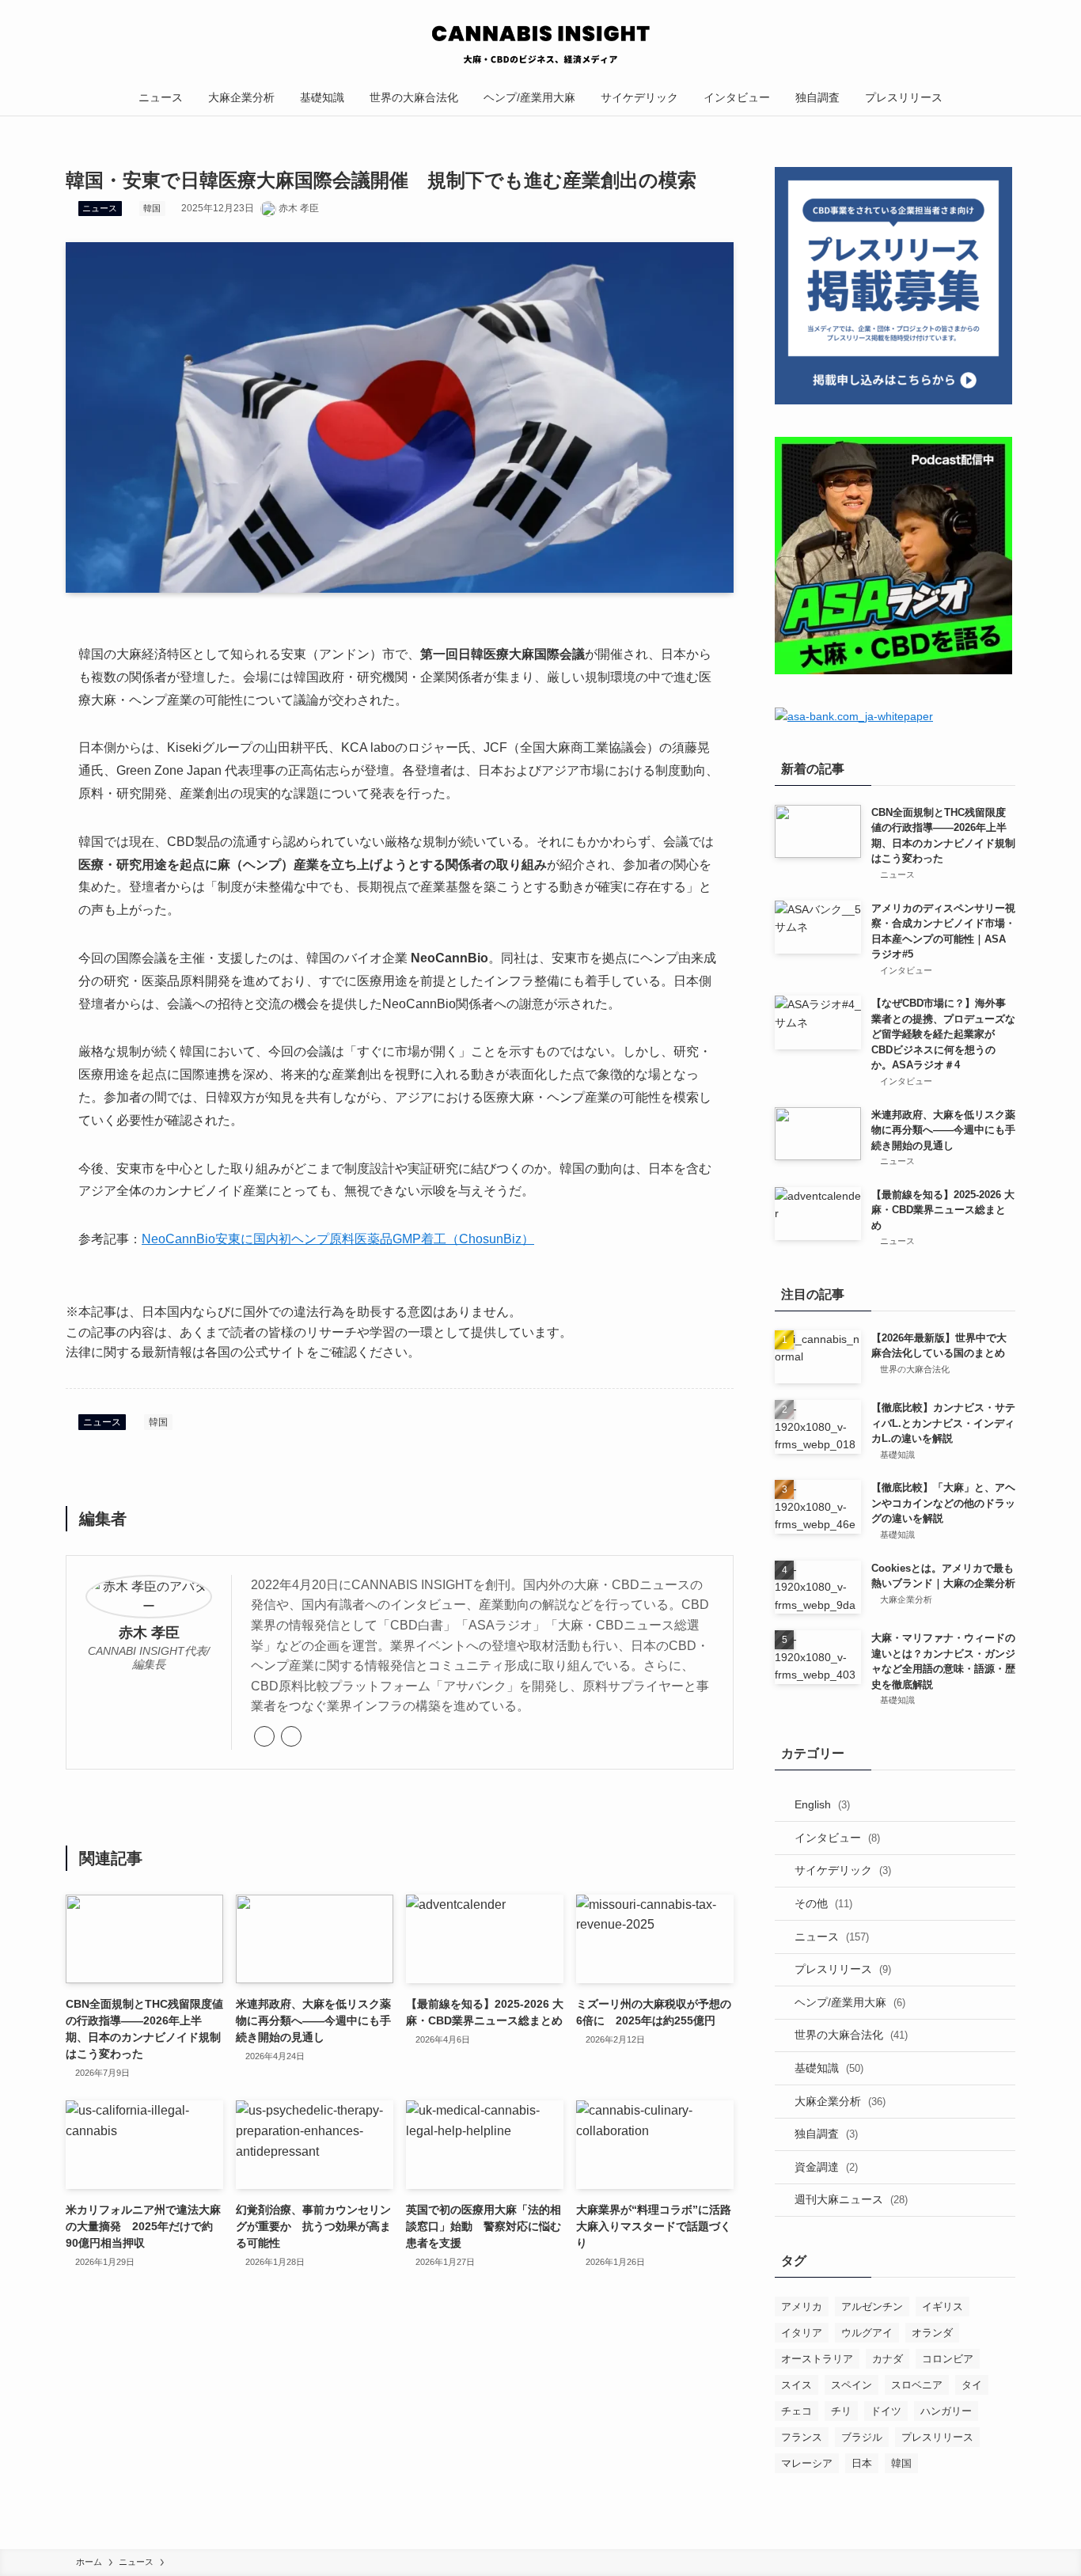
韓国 (152, 208)
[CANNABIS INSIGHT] (540, 43)
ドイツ (886, 2411)
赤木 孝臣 (149, 1633)
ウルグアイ (867, 2333)
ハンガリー (946, 2411)
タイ (972, 2385)
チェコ (797, 2411)
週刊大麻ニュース (851, 2199)
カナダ (888, 2359)
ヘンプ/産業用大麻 (850, 2002)
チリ (841, 2411)
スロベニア (917, 2385)
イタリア (802, 2333)
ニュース (100, 208)
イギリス (943, 2307)
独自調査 (826, 2134)
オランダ (932, 2333)
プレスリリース (843, 1969)
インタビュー (837, 1838)
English (822, 1804)
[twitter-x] (291, 1736)
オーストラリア (817, 2359)
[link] (264, 1736)
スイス (797, 2385)
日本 (862, 2463)
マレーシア (807, 2463)
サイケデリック (843, 1870)
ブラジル (862, 2437)
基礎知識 (829, 2068)
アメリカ (802, 2307)
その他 (823, 1903)
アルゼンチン (872, 2307)
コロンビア (948, 2359)
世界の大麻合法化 (851, 2035)
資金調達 (826, 2167)
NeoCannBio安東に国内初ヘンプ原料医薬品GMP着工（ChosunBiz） (338, 1239)
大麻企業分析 (840, 2101)
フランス (802, 2437)
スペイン (852, 2385)
